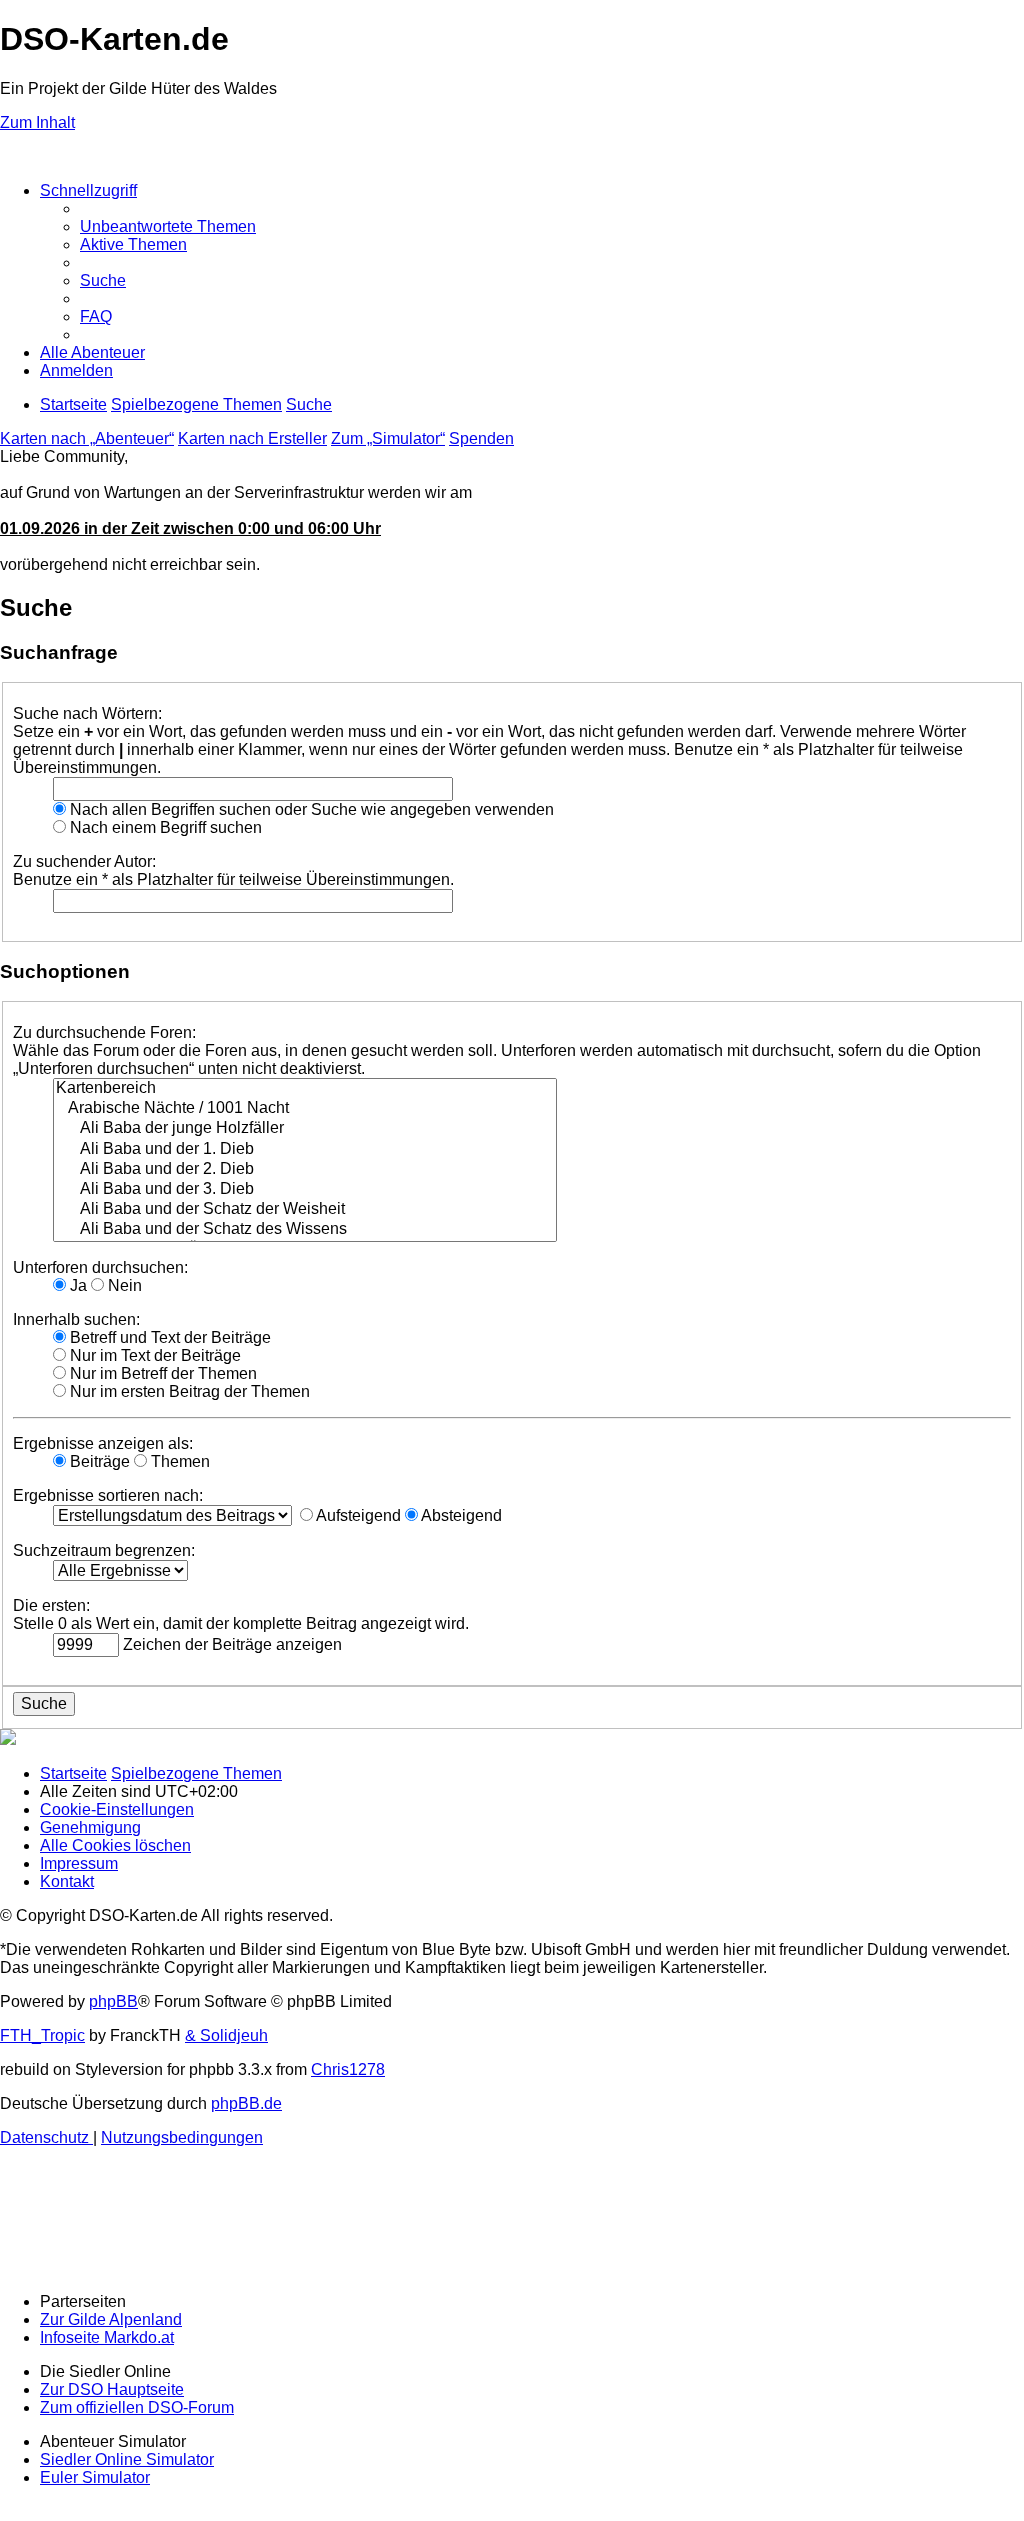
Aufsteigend (357, 1515)
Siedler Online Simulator (127, 2459)
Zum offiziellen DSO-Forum (137, 2407)
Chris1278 (348, 2069)
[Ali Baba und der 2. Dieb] (305, 1170)
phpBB (113, 2001)
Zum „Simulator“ (388, 438)
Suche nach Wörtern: (87, 713)
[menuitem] (168, 226)
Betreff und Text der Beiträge (168, 1337)
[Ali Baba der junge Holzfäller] (305, 1129)
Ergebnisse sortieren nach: (108, 1495)
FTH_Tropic (42, 2035)
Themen (178, 1461)
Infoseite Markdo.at (107, 2337)
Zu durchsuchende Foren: (104, 1032)
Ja (76, 1285)
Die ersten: (51, 1605)
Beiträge (98, 1461)
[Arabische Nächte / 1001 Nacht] (305, 1109)
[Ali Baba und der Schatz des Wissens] (305, 1230)
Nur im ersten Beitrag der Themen (188, 1391)
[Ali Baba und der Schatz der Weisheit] (305, 1210)
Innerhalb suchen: (76, 1319)
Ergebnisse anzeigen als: (103, 1443)
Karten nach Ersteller (252, 438)
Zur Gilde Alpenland (111, 2319)
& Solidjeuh (226, 2035)
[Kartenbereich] (305, 1089)
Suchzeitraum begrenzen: (104, 1550)
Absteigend (460, 1515)
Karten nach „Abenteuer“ (87, 438)
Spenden (481, 438)
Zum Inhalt (37, 122)
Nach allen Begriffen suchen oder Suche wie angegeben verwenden (310, 809)
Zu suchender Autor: (84, 861)
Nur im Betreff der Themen (161, 1373)
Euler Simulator (95, 2477)
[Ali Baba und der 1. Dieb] (305, 1150)
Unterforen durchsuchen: (100, 1267)
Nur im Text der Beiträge (153, 1355)
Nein (123, 1285)
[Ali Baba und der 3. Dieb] (305, 1190)
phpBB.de (246, 2103)
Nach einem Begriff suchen (164, 827)
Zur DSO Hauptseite (112, 2389)
